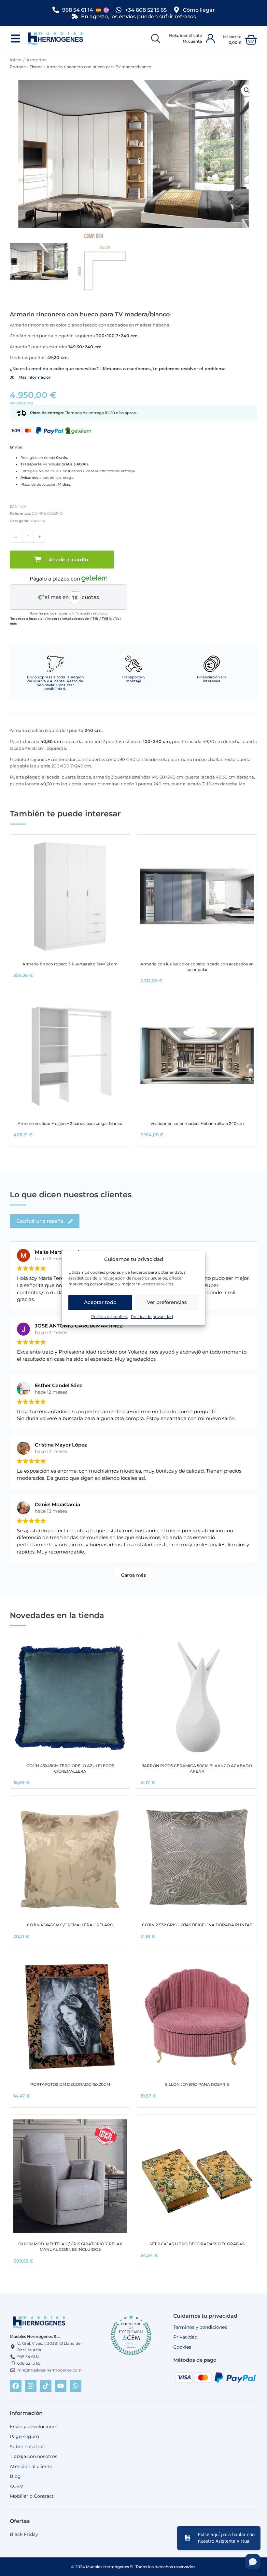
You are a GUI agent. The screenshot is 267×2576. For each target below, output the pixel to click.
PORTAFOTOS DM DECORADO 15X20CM (70, 2084)
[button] (15, 39)
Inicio (16, 60)
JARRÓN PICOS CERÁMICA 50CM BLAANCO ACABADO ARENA (197, 1768)
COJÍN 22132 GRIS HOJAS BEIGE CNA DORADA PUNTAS (197, 1925)
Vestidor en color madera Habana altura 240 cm (197, 1123)
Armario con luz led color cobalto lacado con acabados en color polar (197, 967)
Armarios (36, 60)
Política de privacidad (152, 1317)
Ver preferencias (167, 1302)
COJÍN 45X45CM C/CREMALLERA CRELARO (70, 1925)
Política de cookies (109, 1317)
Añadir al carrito (69, 560)
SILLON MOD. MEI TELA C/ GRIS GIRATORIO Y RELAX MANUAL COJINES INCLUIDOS (70, 2247)
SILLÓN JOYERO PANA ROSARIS (197, 2084)
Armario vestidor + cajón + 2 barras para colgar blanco (70, 1123)
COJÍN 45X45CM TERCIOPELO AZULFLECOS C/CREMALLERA (70, 1768)
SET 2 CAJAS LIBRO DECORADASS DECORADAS (197, 2244)
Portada (18, 67)
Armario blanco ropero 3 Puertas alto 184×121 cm (70, 964)
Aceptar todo (100, 1302)
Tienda (36, 67)
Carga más (133, 1575)
